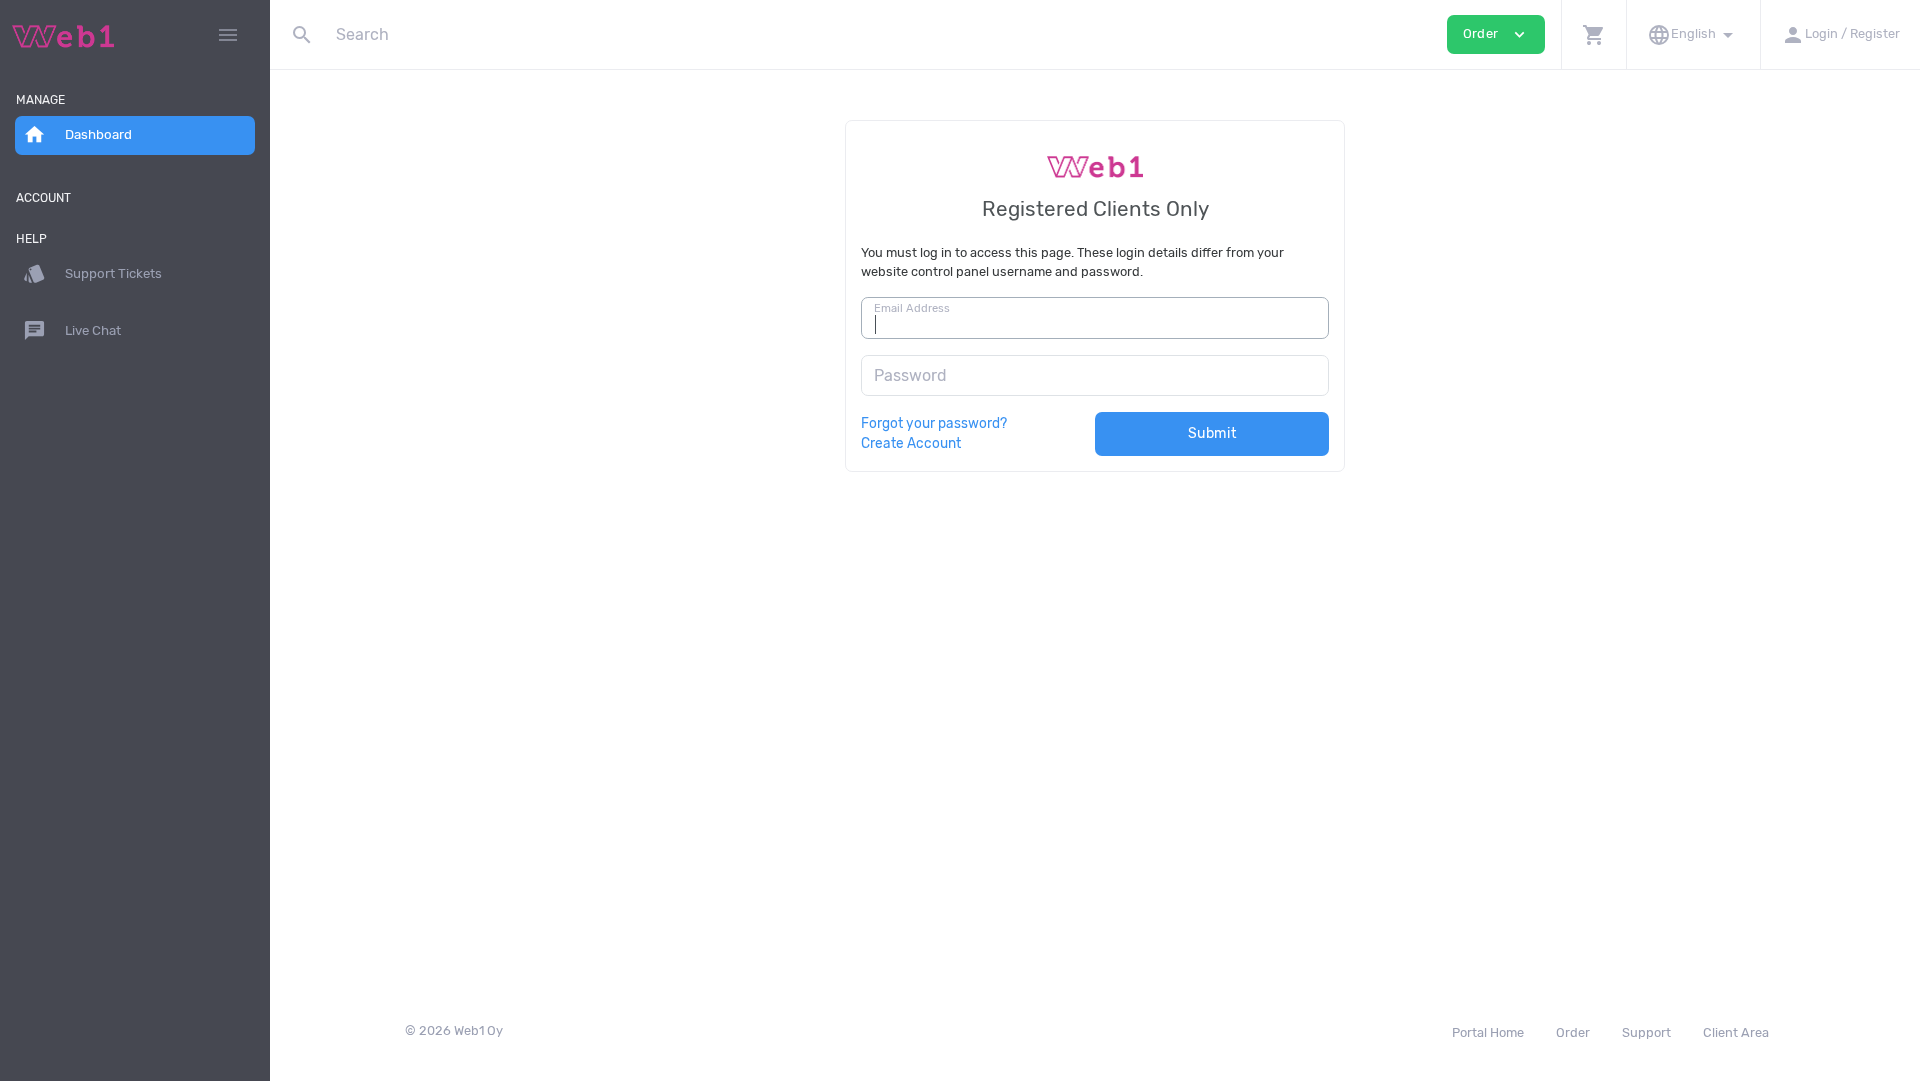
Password (910, 375)
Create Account (911, 443)
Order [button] (1496, 34)
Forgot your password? (934, 423)
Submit (1212, 433)
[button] (1593, 34)
